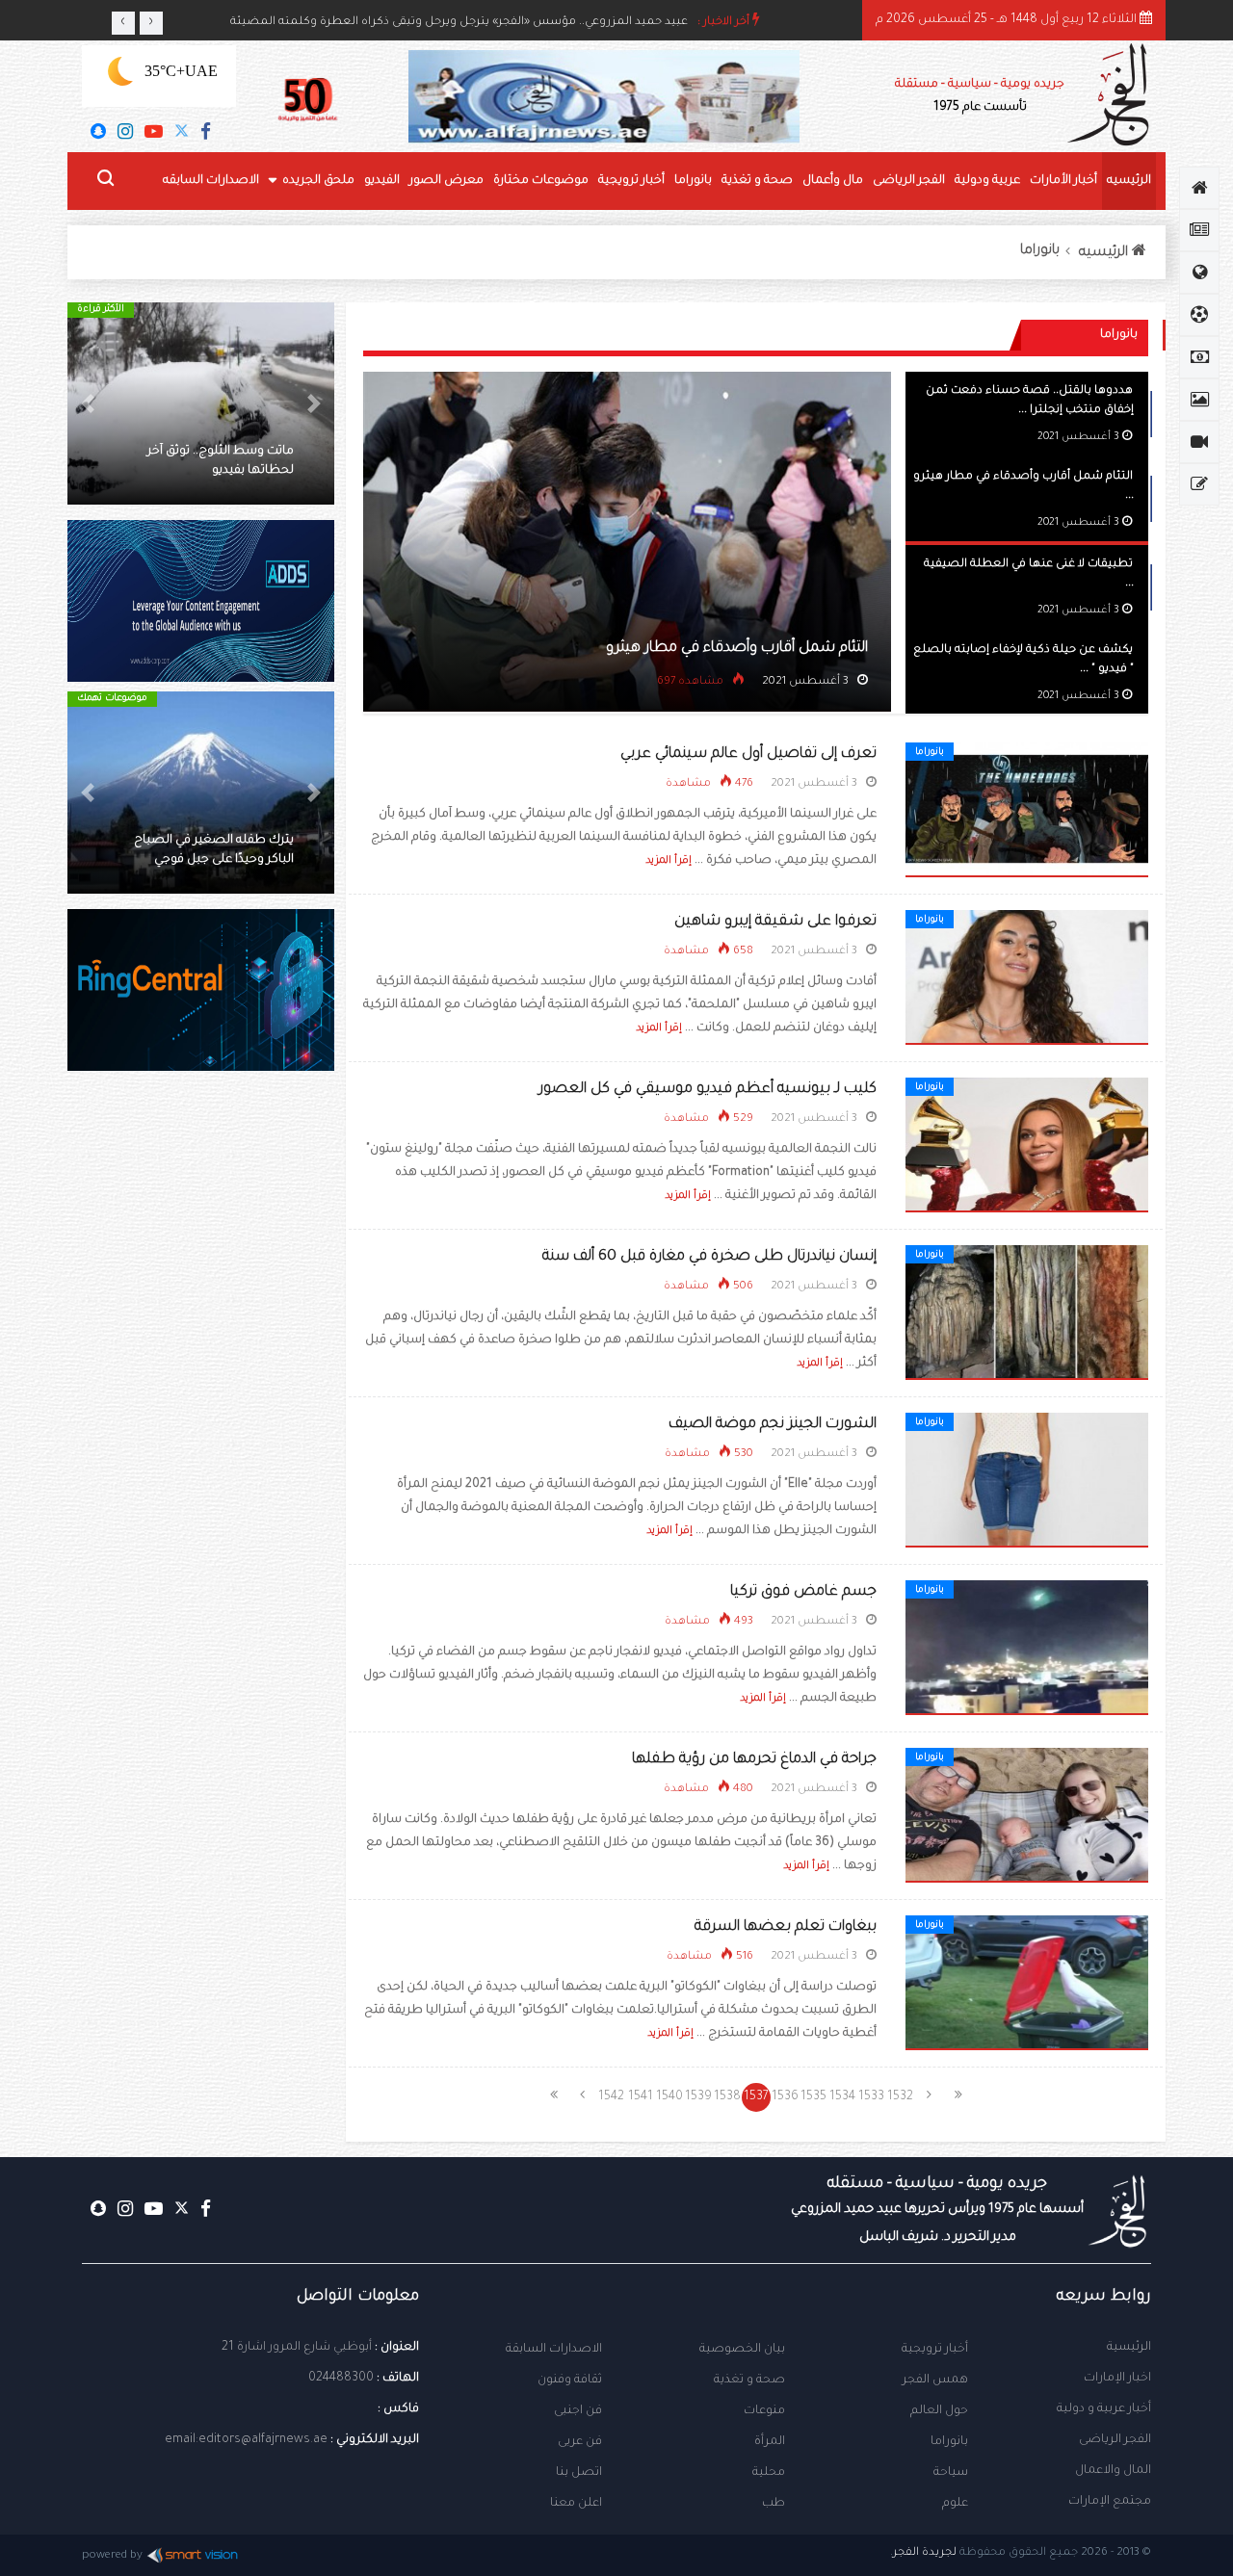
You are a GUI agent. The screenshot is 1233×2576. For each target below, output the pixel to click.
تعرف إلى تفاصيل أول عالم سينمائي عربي (748, 755)
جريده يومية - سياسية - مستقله (937, 2210)
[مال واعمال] (1199, 357)
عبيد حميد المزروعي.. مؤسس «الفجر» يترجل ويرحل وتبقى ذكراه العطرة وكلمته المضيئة (459, 23)
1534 (842, 2097)
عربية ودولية (987, 181)
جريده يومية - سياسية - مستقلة (980, 96)
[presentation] (123, 23)
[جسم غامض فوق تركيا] (1027, 1649)
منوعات (764, 2411)
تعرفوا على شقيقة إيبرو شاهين (775, 922)
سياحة (951, 2473)
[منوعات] (1199, 484)
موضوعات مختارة (541, 181)
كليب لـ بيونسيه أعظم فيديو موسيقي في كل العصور (708, 1090)
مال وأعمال (833, 181)
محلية (769, 2473)
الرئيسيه (1129, 181)
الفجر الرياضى (909, 181)
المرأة (770, 2442)
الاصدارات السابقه (211, 181)
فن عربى (580, 2442)
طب (774, 2504)
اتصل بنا (579, 2473)
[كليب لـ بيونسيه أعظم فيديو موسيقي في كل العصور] (1027, 1146)
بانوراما (693, 181)
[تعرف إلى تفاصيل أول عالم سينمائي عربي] (1027, 811)
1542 (611, 2097)
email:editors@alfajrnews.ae (246, 2440)
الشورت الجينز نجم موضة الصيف (773, 1425)
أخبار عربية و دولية (1104, 2409)
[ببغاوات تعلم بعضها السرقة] (1027, 1984)
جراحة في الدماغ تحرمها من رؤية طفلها (754, 1760)
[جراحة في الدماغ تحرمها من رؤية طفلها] (1027, 1816)
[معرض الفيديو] (1199, 442)
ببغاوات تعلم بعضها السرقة (786, 1927)
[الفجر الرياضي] (1199, 315)
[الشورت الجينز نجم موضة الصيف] (1027, 1481)
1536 (785, 2097)
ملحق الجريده (318, 181)
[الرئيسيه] (1199, 188)
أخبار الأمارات (1063, 181)
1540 (669, 2097)
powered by (112, 2556)
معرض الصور (446, 181)
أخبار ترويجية (631, 181)
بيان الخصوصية (742, 2350)
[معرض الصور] (1199, 400)
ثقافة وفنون (570, 2381)
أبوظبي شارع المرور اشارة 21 (297, 2348)
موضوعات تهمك (112, 699)
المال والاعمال (1113, 2471)
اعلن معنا (576, 2504)
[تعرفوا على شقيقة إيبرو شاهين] (1027, 978)
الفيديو (382, 181)
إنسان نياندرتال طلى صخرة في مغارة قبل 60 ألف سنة (709, 1257)
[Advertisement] (201, 1416)
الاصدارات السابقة (554, 2350)
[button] (314, 403)
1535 (813, 2097)
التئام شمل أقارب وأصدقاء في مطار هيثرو (737, 649)
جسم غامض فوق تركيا (803, 1592)
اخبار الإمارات (1117, 2379)
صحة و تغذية (757, 181)
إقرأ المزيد (669, 861)
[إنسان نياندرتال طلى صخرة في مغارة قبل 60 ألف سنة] (1027, 1314)
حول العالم (939, 2411)
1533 (871, 2097)
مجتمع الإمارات (1110, 2502)
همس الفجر (935, 2381)
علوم (955, 2504)
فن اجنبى (578, 2411)
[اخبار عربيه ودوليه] (1199, 273)
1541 (641, 2097)
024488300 (341, 2379)
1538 (727, 2097)
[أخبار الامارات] (1199, 230)
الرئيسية (1129, 2348)
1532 (900, 2097)
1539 (698, 2097)
